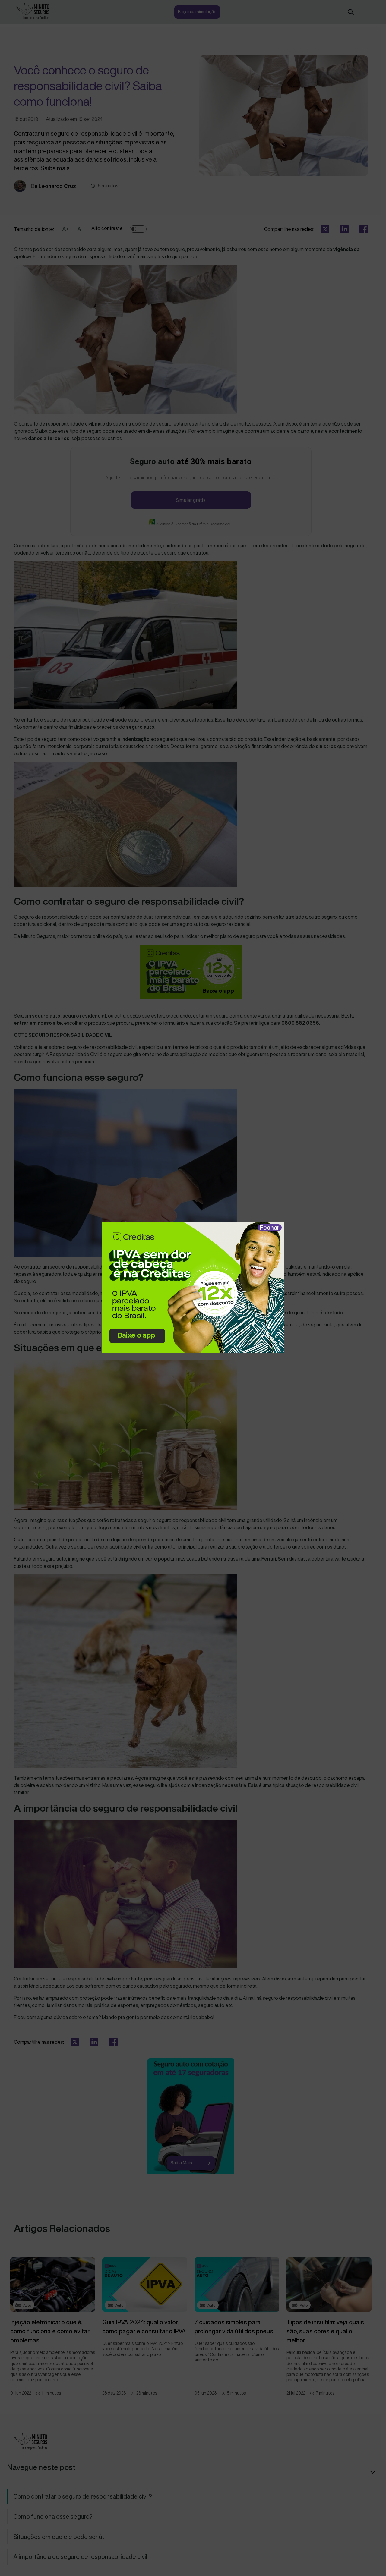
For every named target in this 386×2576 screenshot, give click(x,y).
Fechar (270, 1227)
